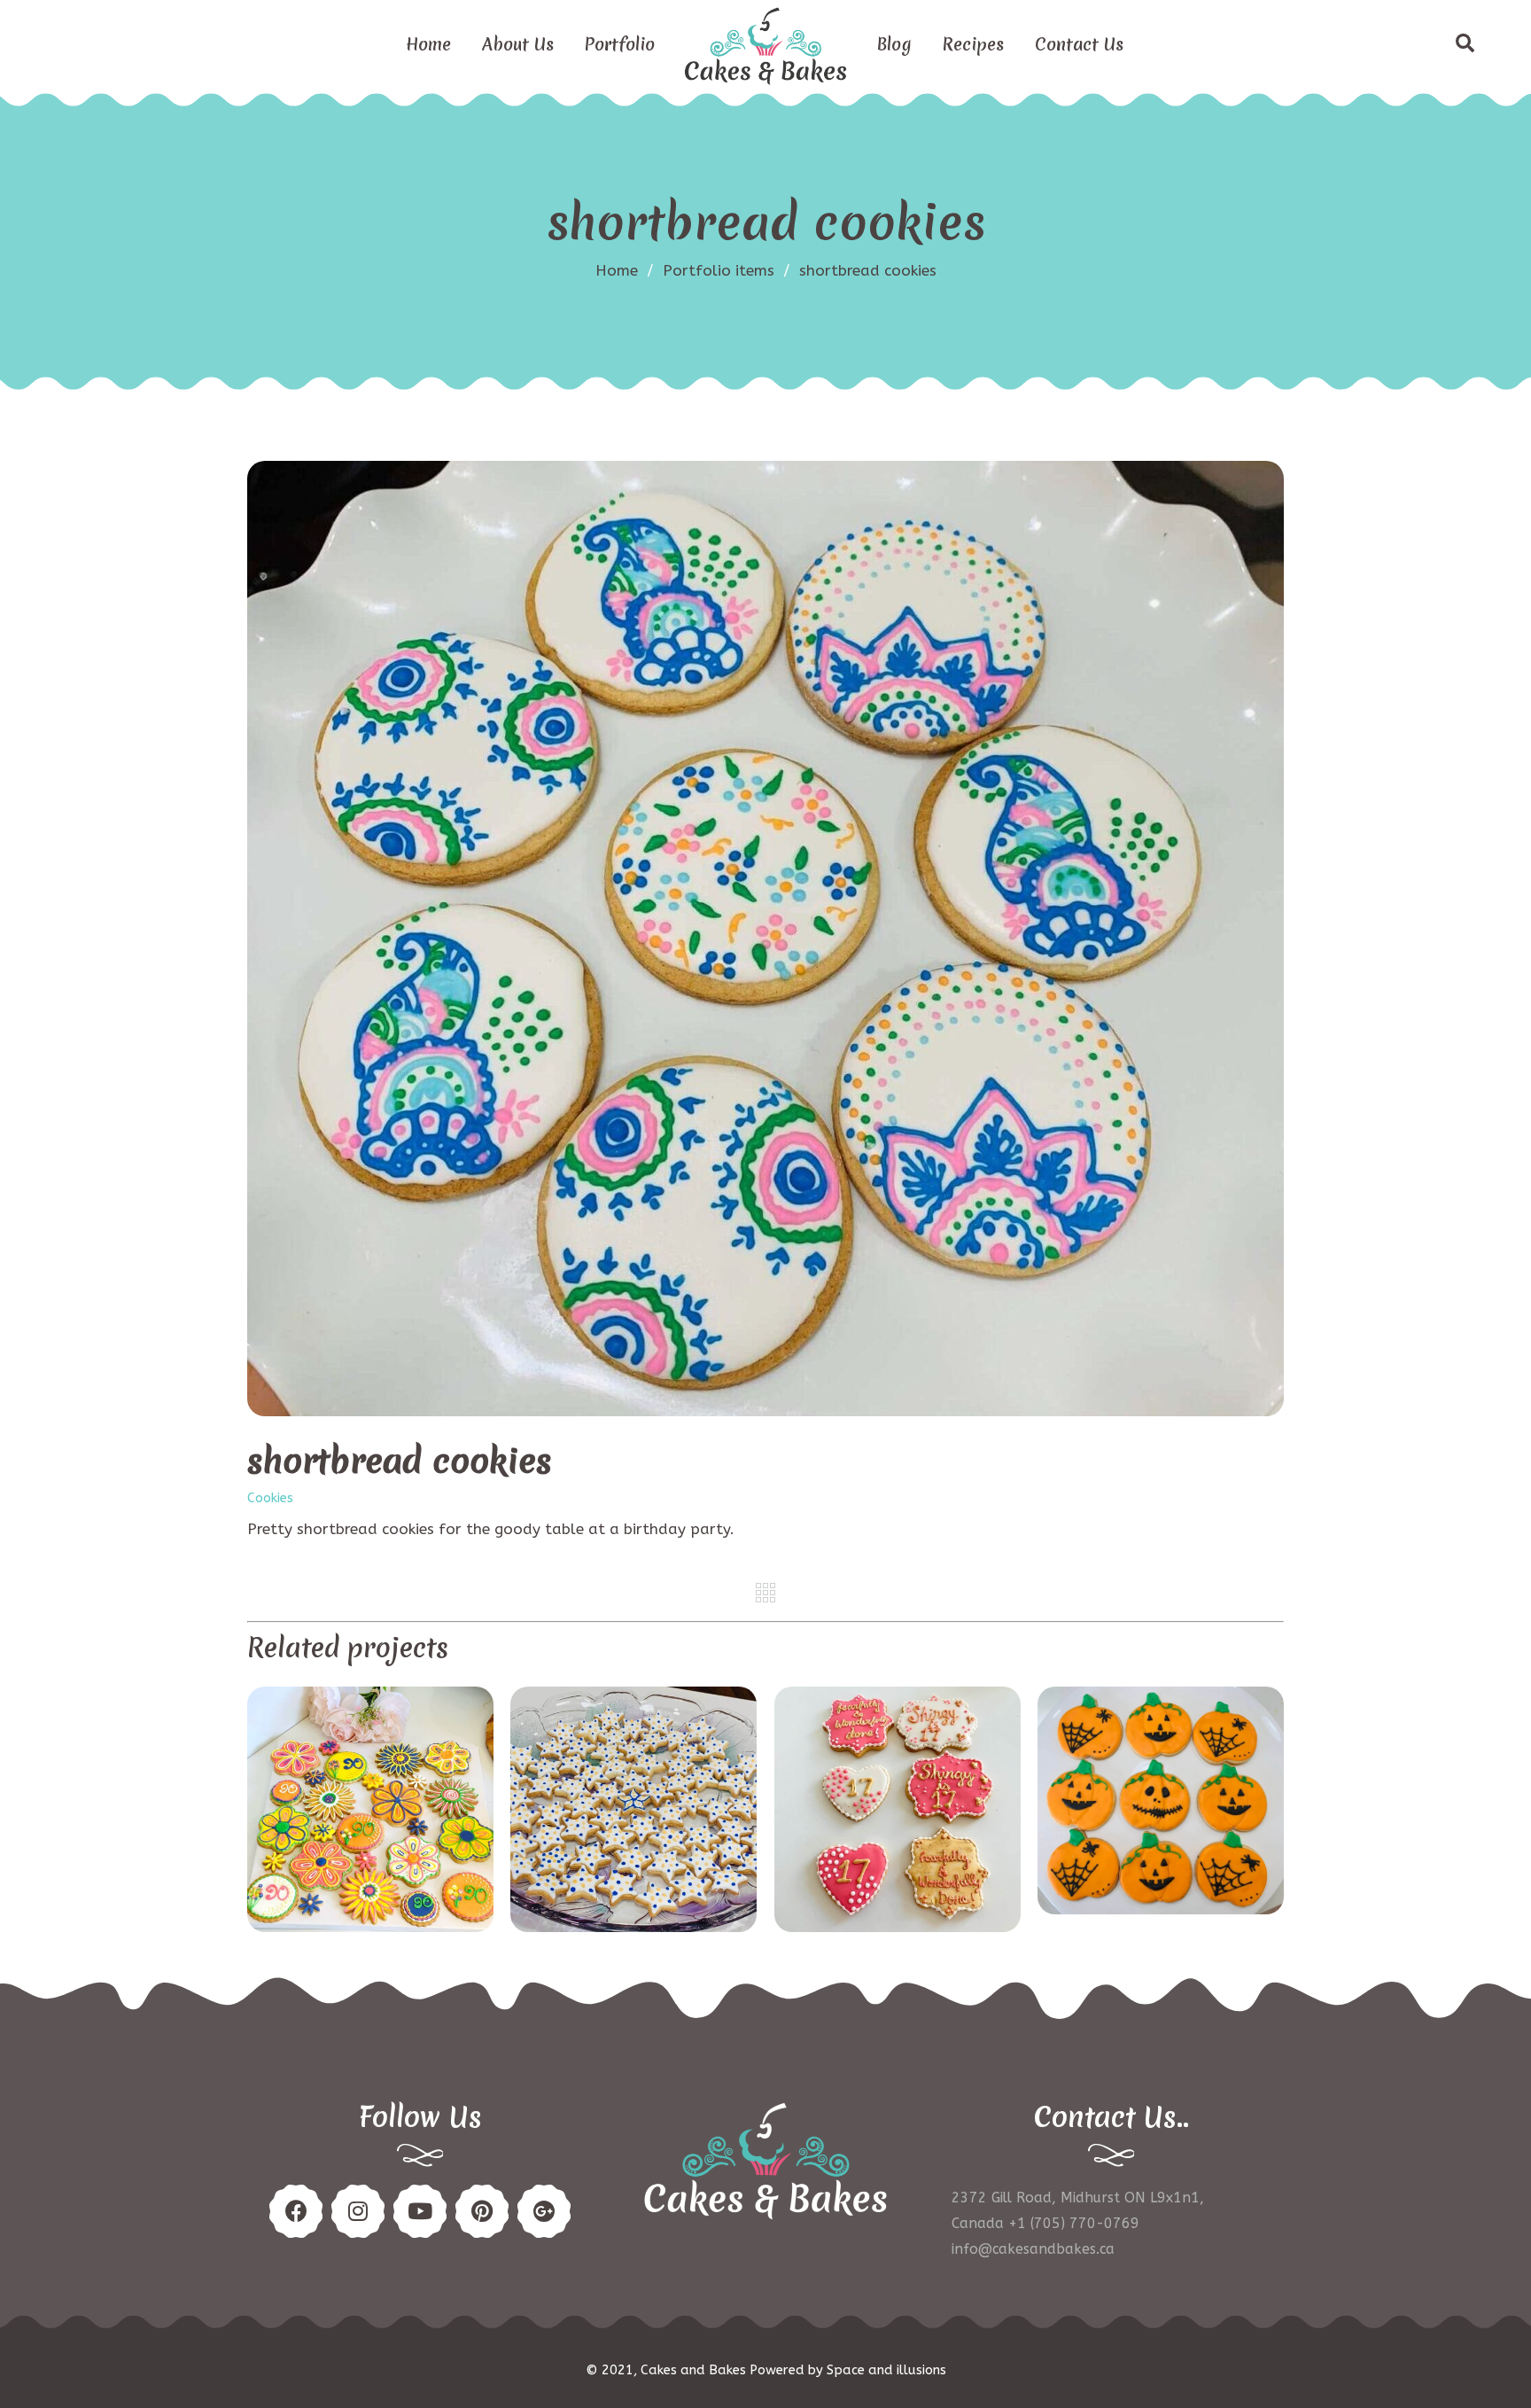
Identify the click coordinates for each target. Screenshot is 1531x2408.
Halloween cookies (1161, 1802)
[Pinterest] (358, 2211)
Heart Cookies (897, 1811)
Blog (894, 44)
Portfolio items (727, 270)
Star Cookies (633, 1811)
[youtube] (420, 2211)
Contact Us (1079, 44)
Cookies (270, 1499)
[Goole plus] (544, 2211)
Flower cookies (370, 1811)
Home (428, 44)
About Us (518, 44)
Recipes (973, 44)
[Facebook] (296, 2211)
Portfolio (620, 44)
